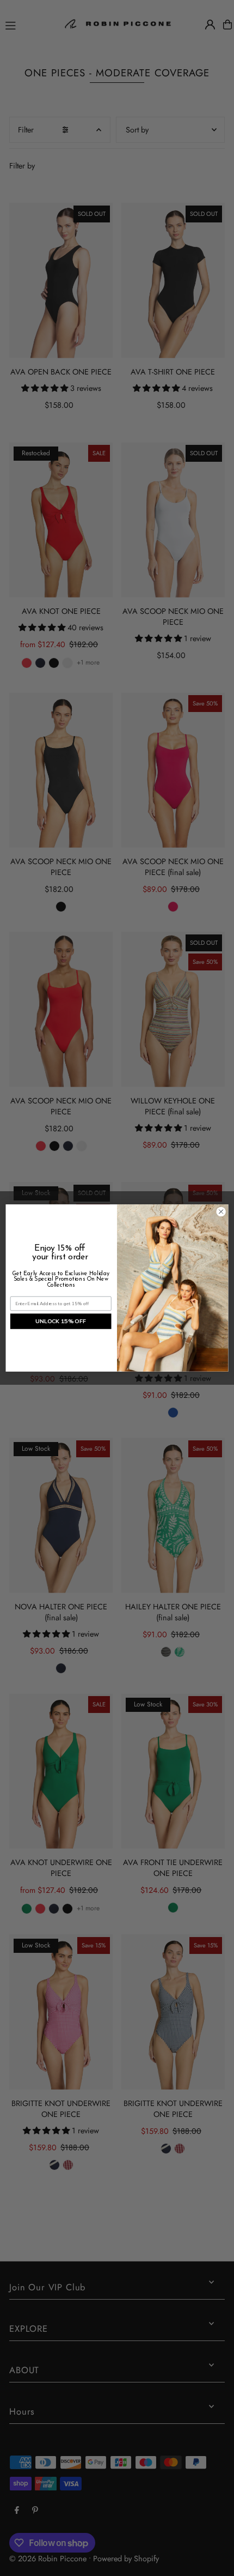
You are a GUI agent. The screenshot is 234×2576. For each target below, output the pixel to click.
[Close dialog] (221, 1211)
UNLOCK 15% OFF (61, 1322)
